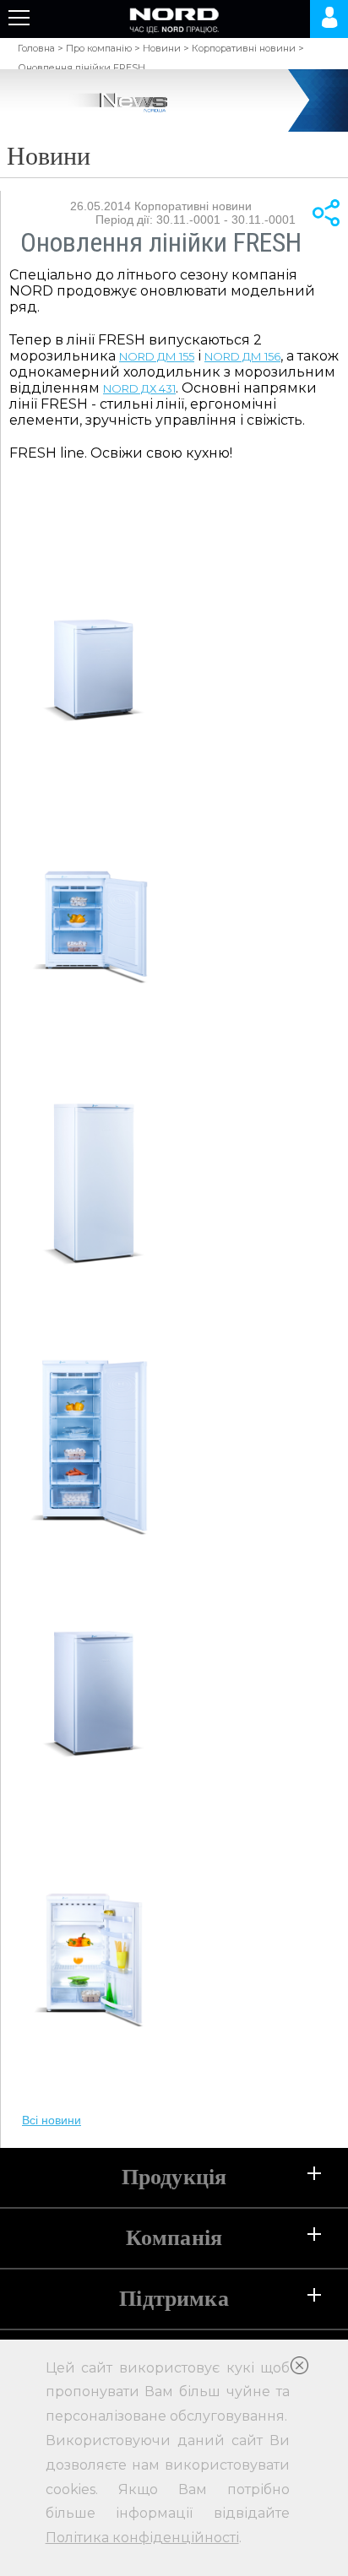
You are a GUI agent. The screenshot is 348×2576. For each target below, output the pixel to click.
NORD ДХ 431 (139, 388)
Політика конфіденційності (142, 2538)
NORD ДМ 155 (157, 356)
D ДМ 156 (256, 356)
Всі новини (52, 2120)
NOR (217, 356)
